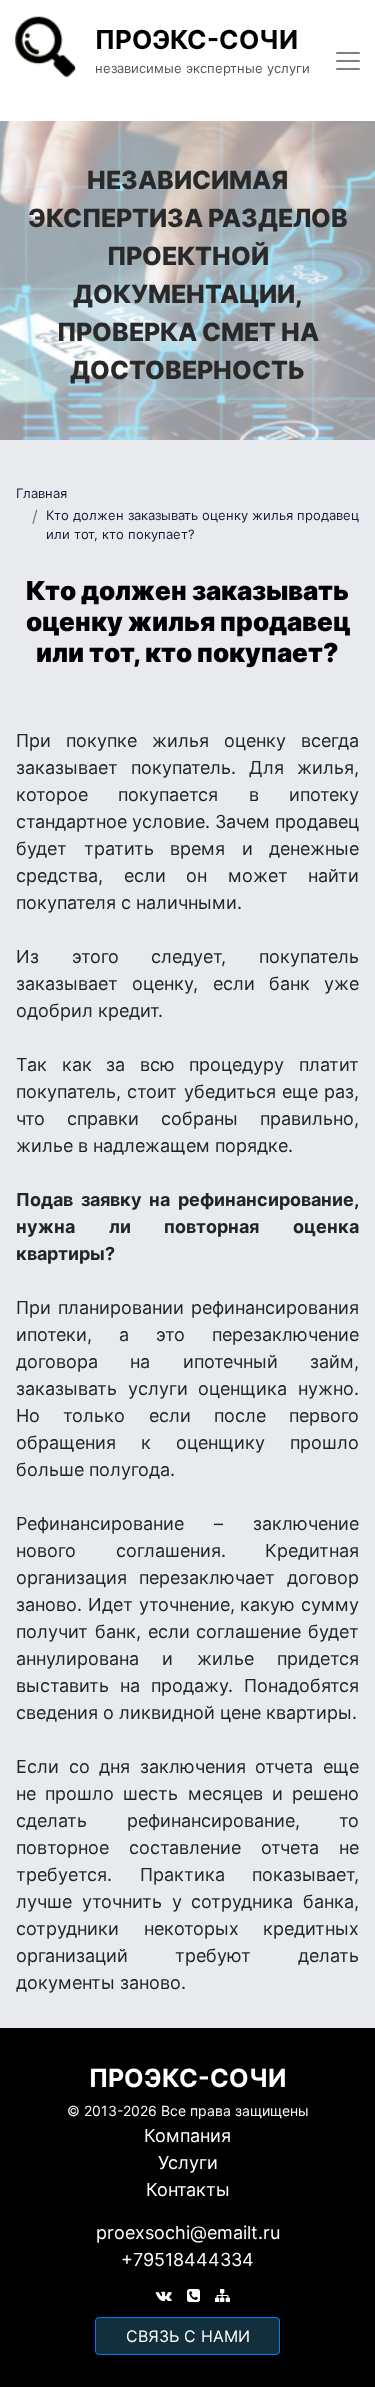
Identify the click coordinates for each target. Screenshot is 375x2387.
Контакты (188, 2189)
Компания (187, 2135)
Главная (41, 493)
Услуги (188, 2162)
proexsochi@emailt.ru (188, 2232)
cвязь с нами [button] (188, 2336)
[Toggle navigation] (348, 61)
